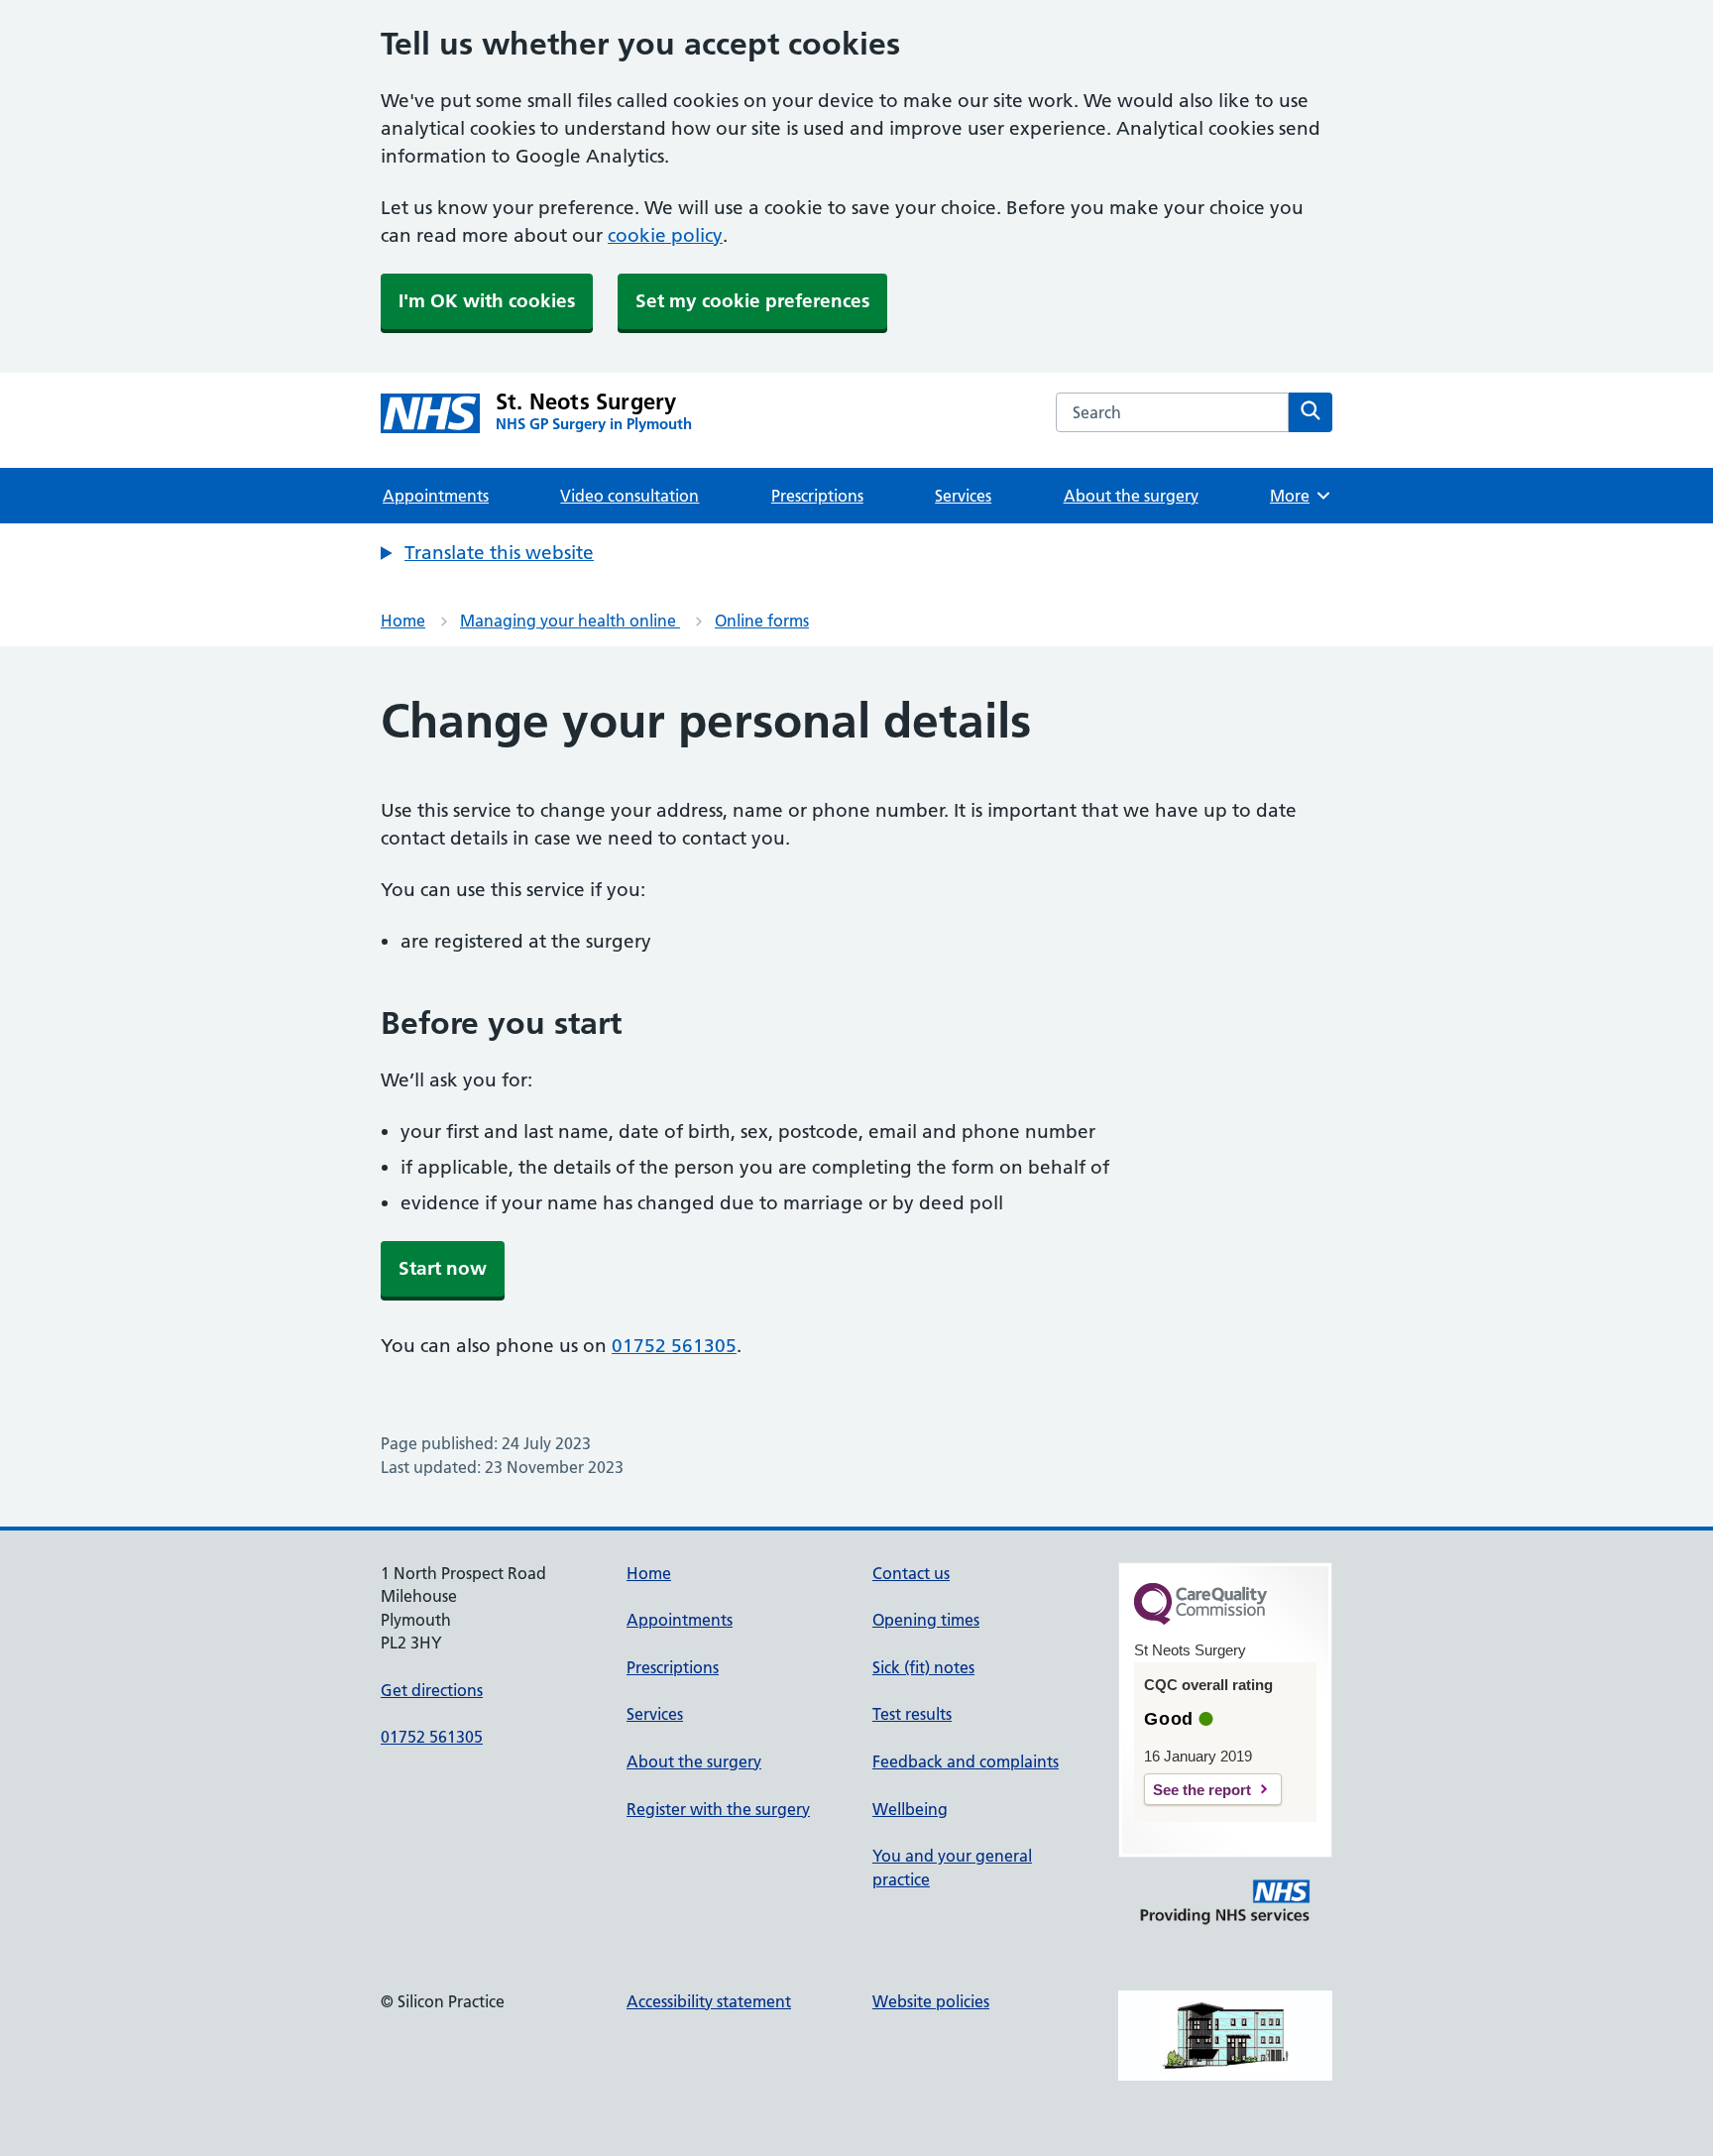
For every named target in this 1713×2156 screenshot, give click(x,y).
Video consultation (629, 496)
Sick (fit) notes (923, 1667)
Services (963, 496)
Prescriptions (817, 496)
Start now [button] (443, 1268)
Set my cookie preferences (752, 301)
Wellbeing (910, 1809)
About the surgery (1131, 496)
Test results (912, 1714)
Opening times (926, 1620)
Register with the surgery (718, 1809)
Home (403, 621)
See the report (1202, 1790)
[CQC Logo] (1200, 1620)
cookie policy (665, 235)
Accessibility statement (709, 2001)
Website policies (931, 2001)
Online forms (762, 621)
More (1297, 496)
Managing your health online (570, 621)
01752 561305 (674, 1346)
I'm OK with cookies (487, 301)
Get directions (432, 1690)
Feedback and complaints (966, 1761)
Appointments (436, 496)
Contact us (911, 1573)
